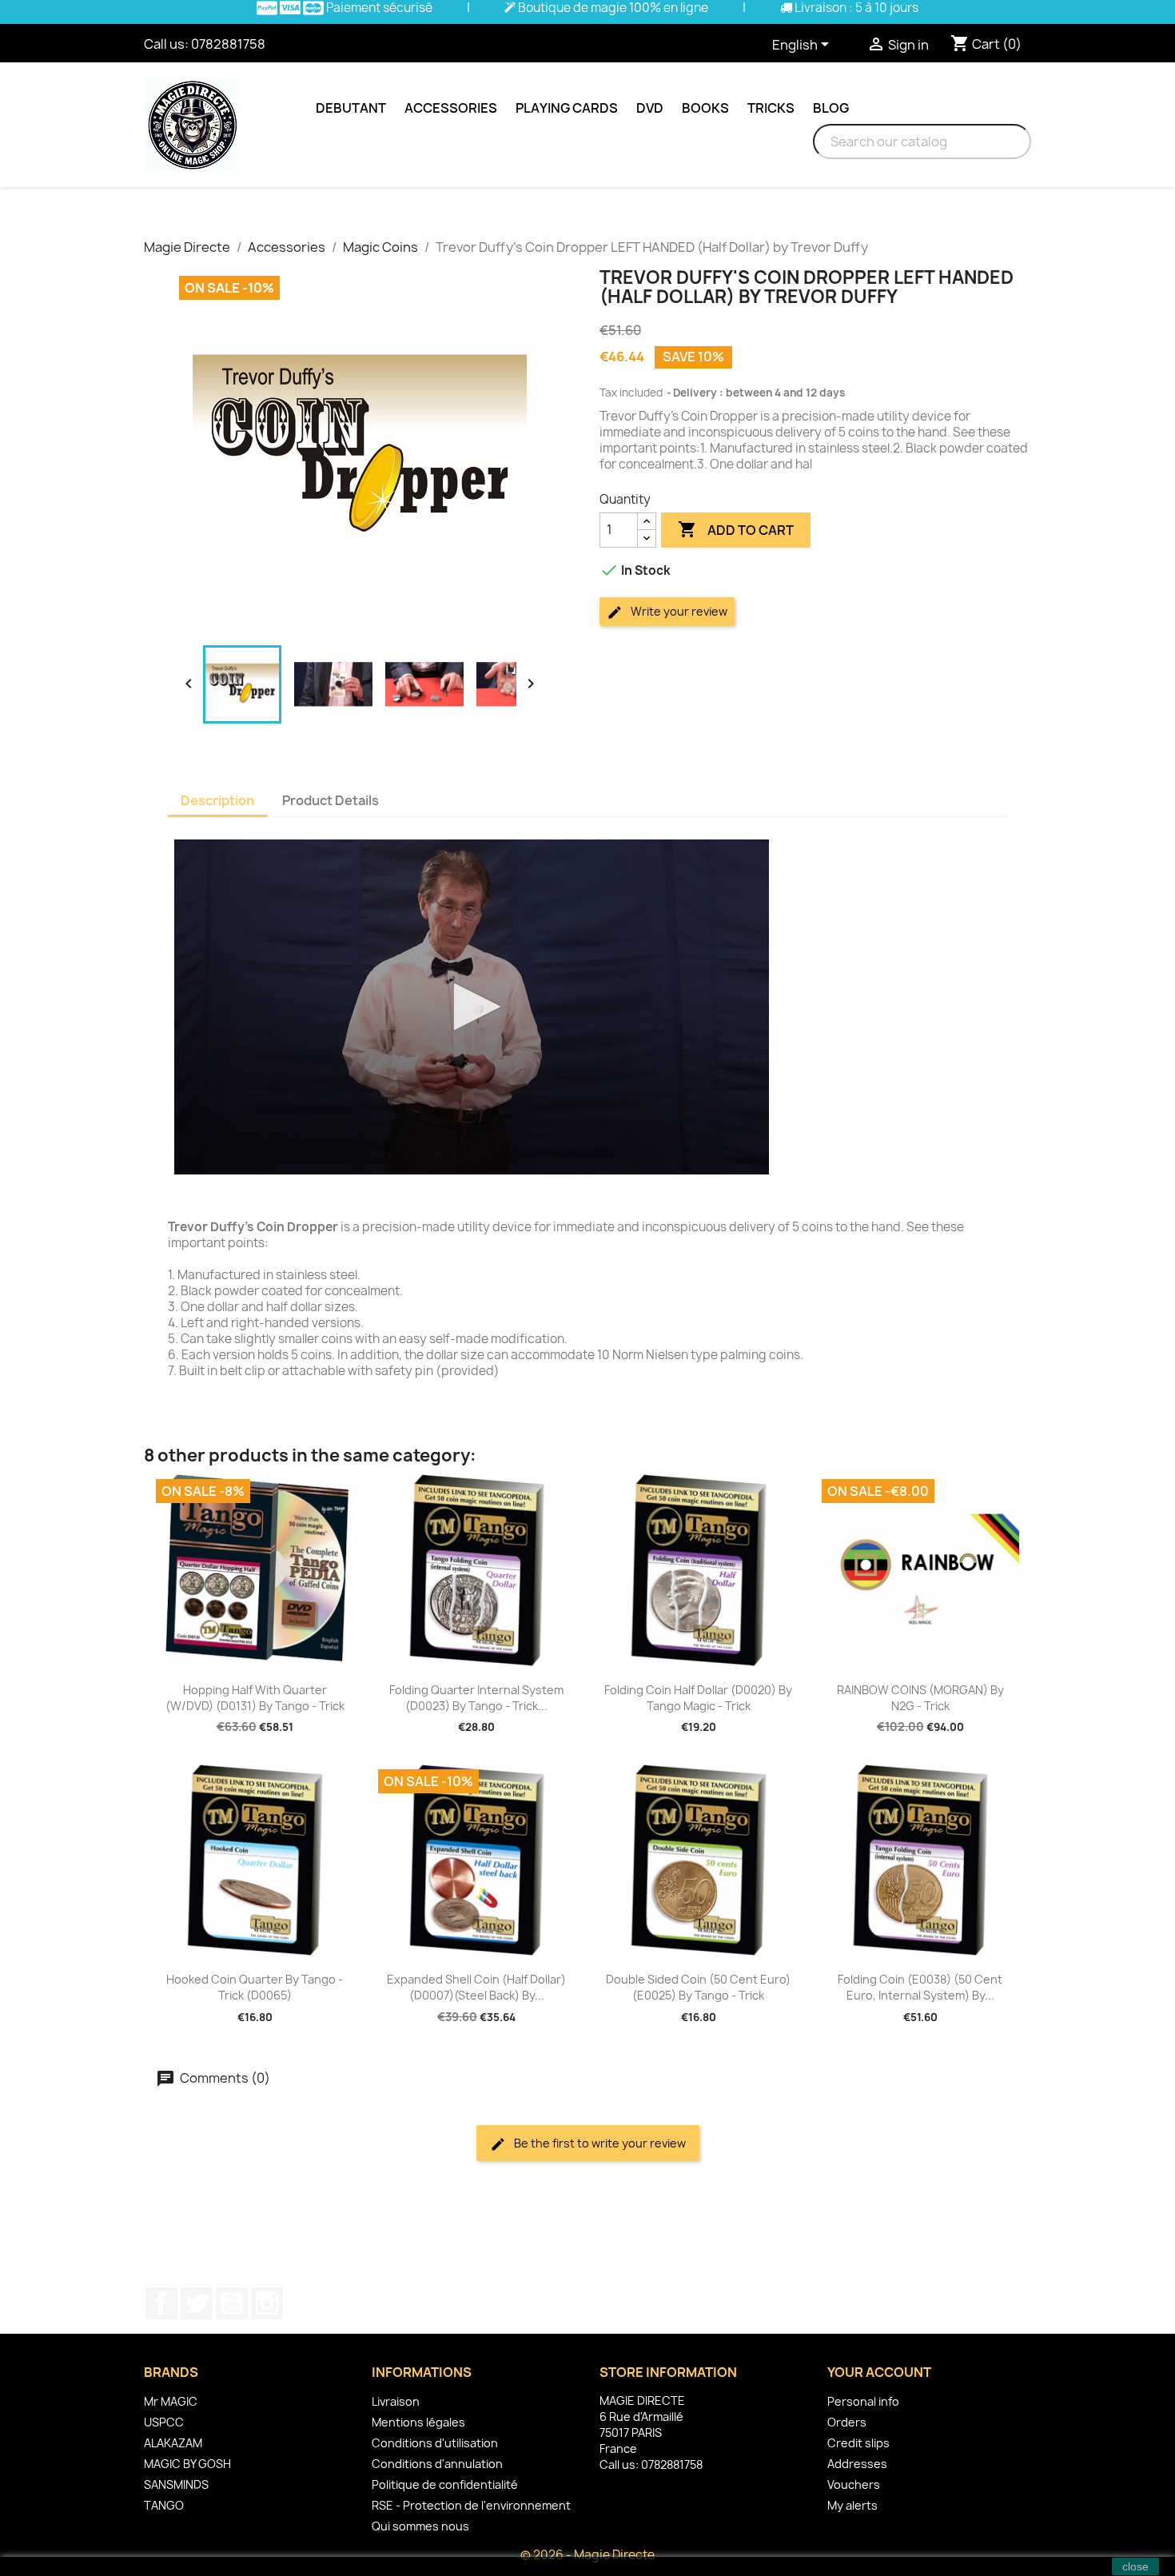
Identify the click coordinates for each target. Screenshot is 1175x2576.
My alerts (852, 2505)
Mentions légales (418, 2422)
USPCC (164, 2422)
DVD (650, 108)
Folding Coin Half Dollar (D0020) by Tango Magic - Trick (698, 1698)
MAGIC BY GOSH (187, 2464)
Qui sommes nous (420, 2526)
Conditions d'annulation (437, 2464)
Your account (879, 2372)
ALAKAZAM (173, 2443)
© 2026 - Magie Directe (587, 2555)
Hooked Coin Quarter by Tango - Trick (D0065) (255, 1987)
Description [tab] (217, 800)
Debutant (351, 108)
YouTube (232, 2303)
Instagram (267, 2303)
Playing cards (567, 108)
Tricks (771, 108)
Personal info (863, 2401)
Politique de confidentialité (445, 2484)
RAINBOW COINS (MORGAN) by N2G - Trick (920, 1698)
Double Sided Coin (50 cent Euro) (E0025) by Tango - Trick (698, 1987)
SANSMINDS (176, 2484)
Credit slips (858, 2443)
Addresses (857, 2464)
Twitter (197, 2303)
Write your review (678, 611)
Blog (831, 108)
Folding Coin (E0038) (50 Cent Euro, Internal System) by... (920, 1987)
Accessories (451, 108)
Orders (847, 2422)
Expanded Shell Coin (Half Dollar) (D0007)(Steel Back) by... (476, 1987)
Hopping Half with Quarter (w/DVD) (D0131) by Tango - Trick (255, 1698)
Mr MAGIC (171, 2401)
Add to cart (736, 529)
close (1135, 2566)
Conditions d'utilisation (435, 2443)
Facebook (161, 2303)
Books (705, 108)
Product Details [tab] (331, 800)
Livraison (396, 2401)
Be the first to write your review (599, 2143)
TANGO (164, 2505)
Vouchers (854, 2484)
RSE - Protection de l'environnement (471, 2505)
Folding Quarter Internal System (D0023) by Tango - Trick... (476, 1698)
